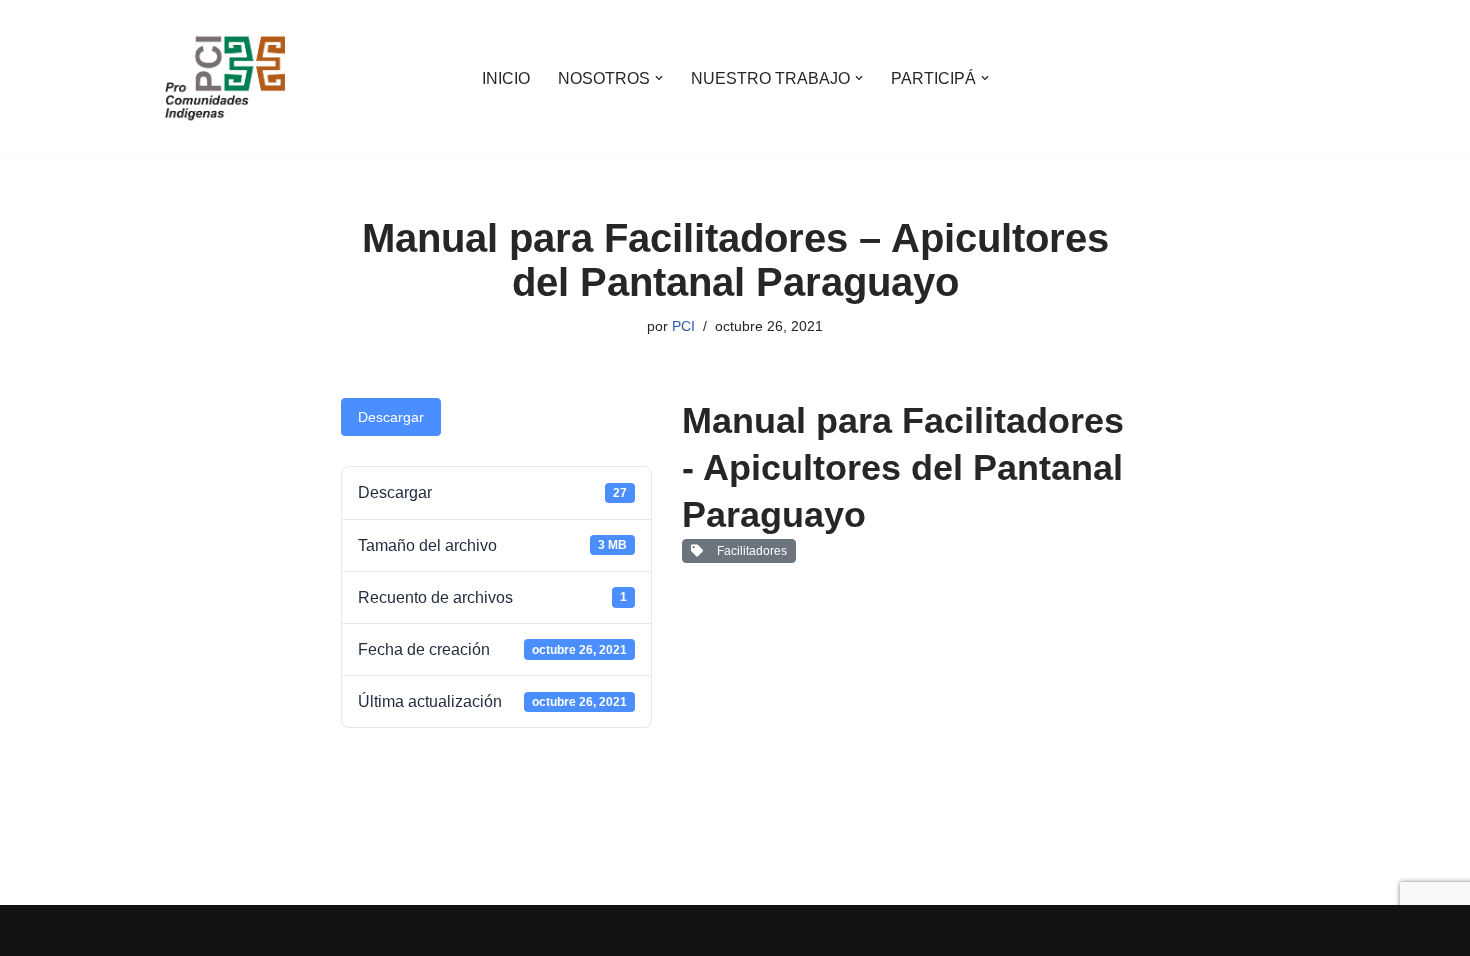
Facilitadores (749, 551)
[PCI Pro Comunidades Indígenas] (225, 78)
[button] (659, 78)
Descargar (391, 417)
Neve (184, 930)
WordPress (394, 930)
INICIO (506, 78)
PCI (683, 326)
